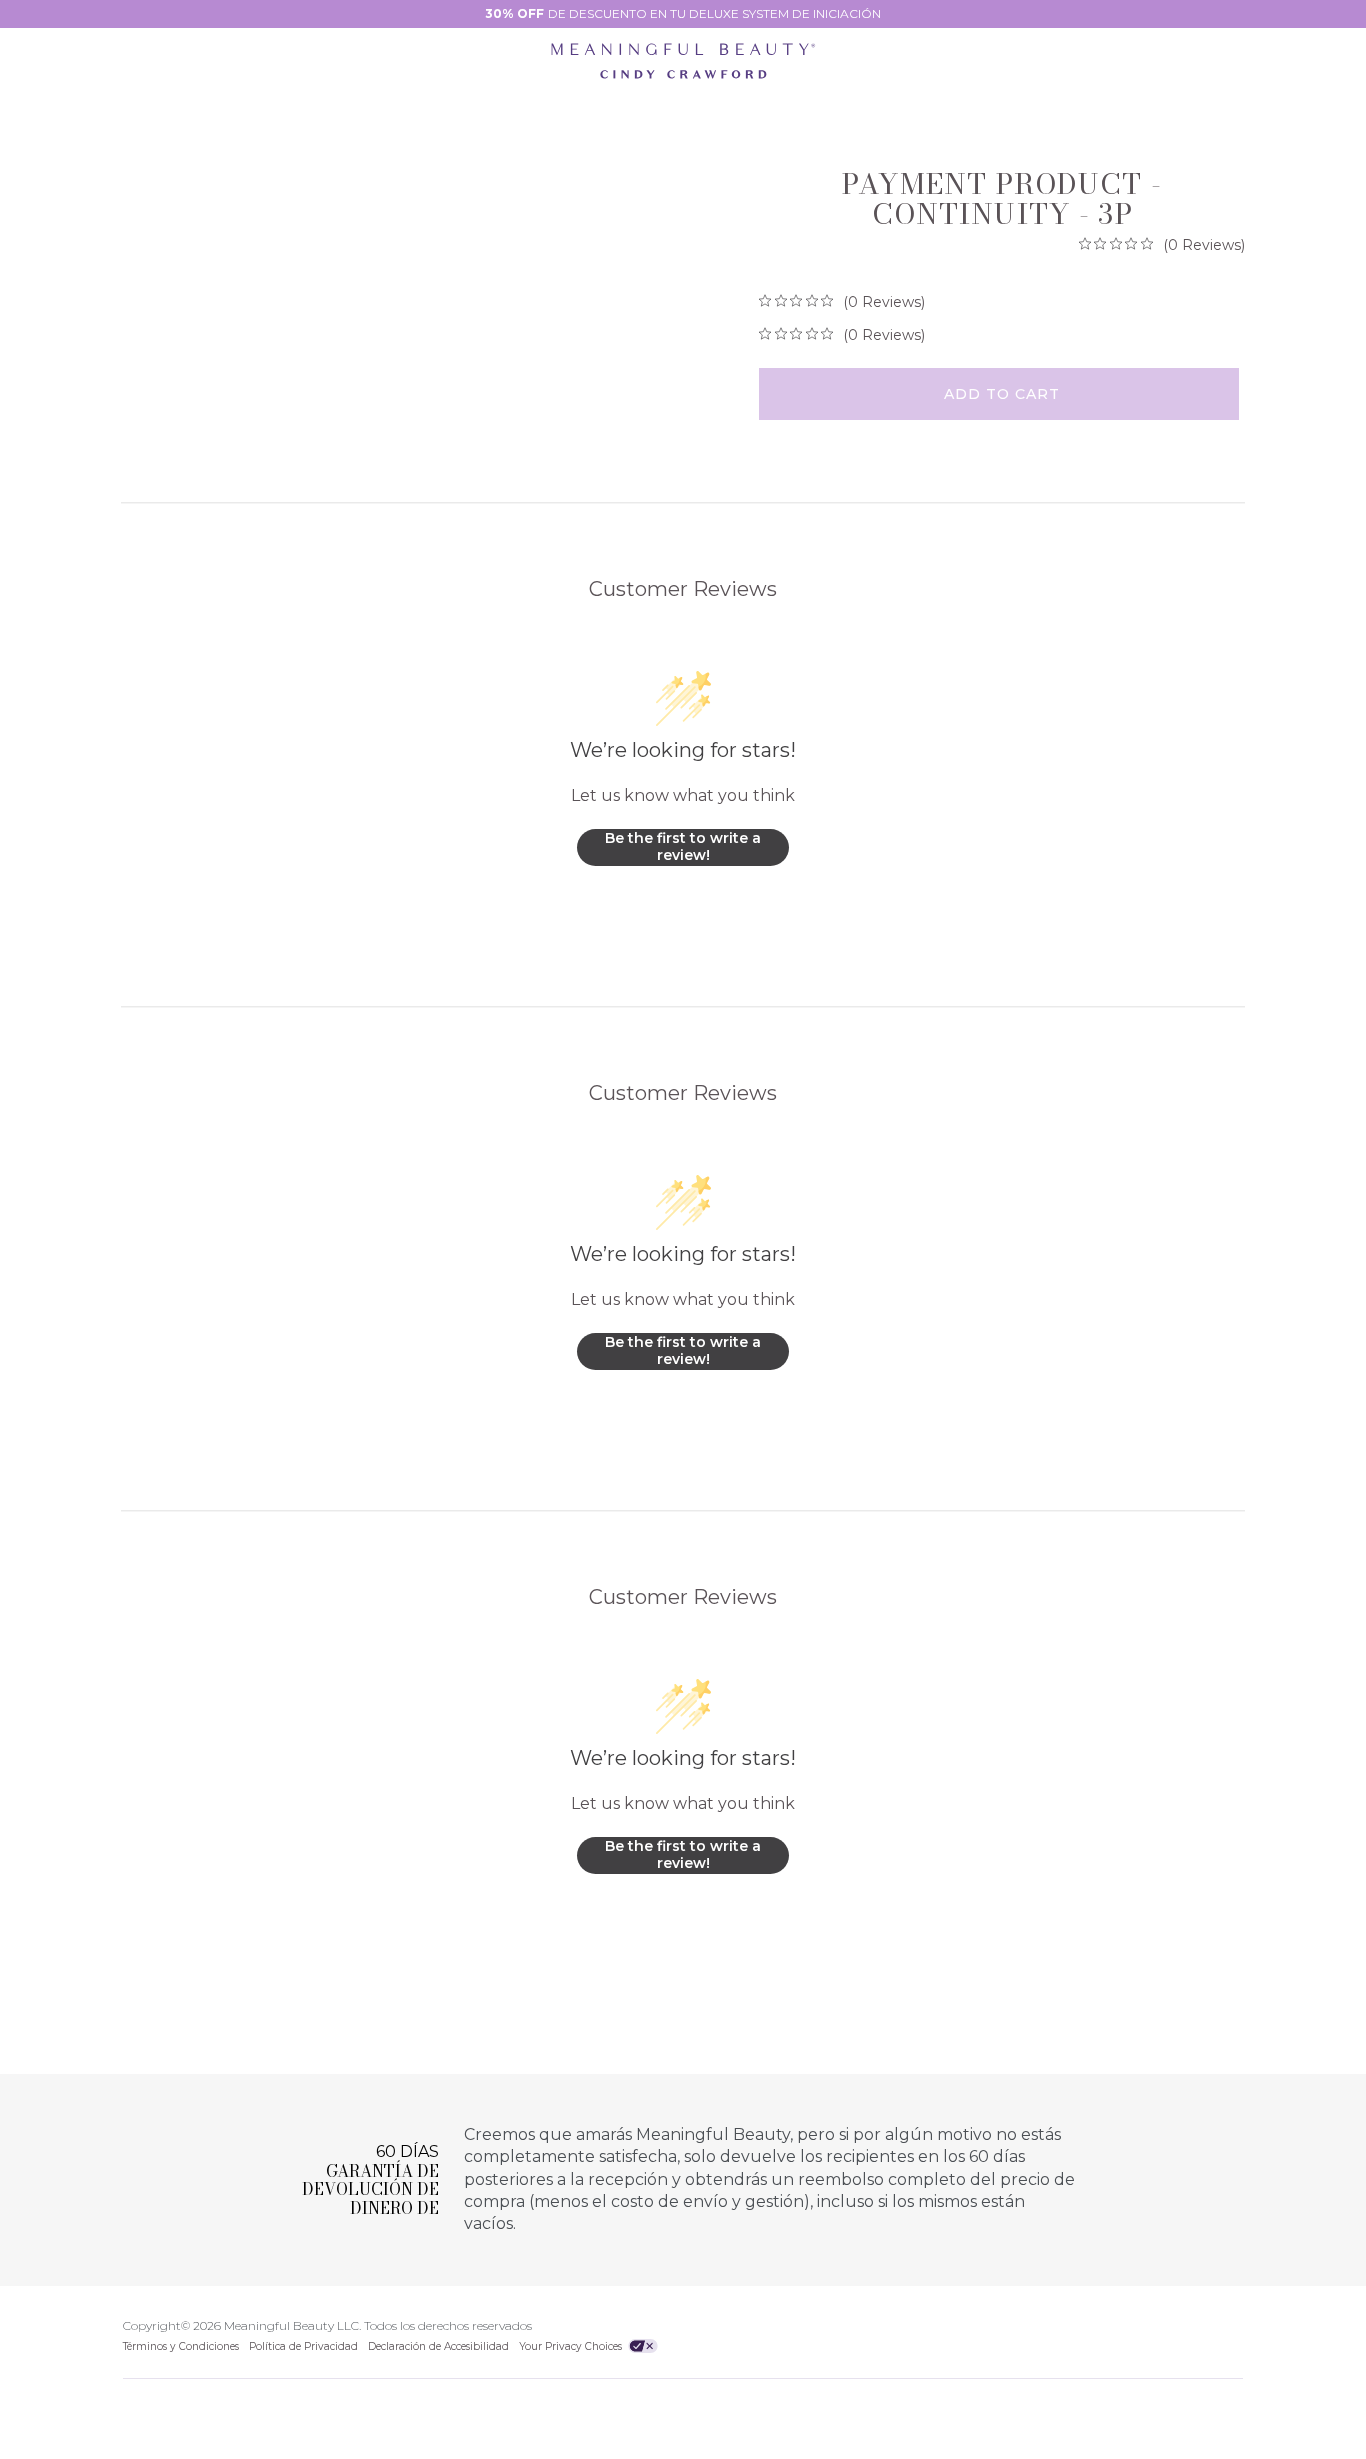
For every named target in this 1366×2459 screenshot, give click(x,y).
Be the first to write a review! (683, 847)
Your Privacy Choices (572, 2346)
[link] (1162, 244)
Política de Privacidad (303, 2346)
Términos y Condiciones (181, 2346)
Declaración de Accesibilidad (438, 2346)
